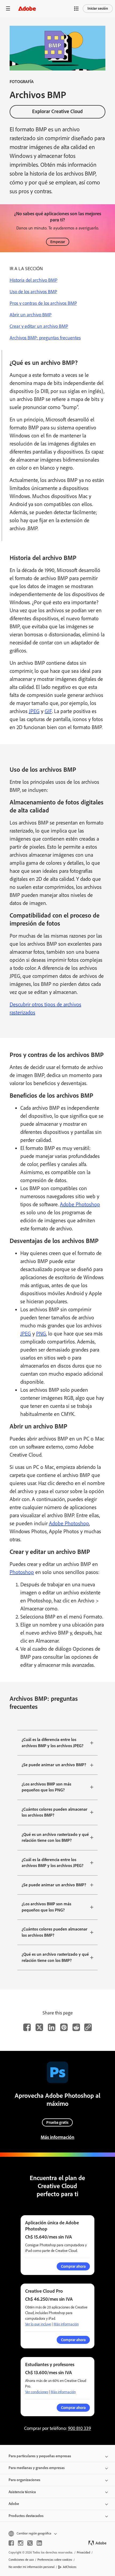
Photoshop (22, 1572)
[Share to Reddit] (76, 2027)
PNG (41, 1334)
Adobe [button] (14, 2504)
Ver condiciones (37, 2392)
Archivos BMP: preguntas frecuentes (45, 338)
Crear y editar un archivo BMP (39, 326)
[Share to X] (39, 2027)
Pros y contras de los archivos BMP (43, 303)
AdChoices (70, 2567)
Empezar (58, 242)
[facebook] (11, 2543)
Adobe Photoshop (80, 1204)
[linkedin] (39, 2543)
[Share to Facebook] (27, 2027)
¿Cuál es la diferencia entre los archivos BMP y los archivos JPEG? (53, 1743)
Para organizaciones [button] (24, 2480)
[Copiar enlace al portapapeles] (88, 2027)
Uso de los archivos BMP (33, 292)
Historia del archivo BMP (34, 280)
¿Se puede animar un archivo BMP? (54, 1765)
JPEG (34, 711)
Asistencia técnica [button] (22, 2492)
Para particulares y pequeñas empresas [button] (40, 2456)
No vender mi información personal (32, 2567)
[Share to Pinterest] (64, 2027)
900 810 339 (79, 2428)
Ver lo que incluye (38, 2324)
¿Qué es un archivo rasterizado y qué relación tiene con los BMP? (55, 1838)
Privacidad (83, 2552)
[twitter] (30, 2543)
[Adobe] (27, 8)
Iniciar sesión (98, 8)
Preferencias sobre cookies (55, 2560)
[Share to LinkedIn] (52, 2027)
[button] (76, 9)
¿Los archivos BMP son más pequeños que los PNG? (46, 1787)
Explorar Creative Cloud (57, 111)
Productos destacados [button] (26, 2516)
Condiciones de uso (21, 2560)
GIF (48, 711)
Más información (57, 2137)
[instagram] (21, 2543)
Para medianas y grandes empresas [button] (37, 2468)
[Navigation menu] (8, 8)
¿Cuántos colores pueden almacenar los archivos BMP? (55, 1812)
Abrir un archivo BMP (31, 315)
